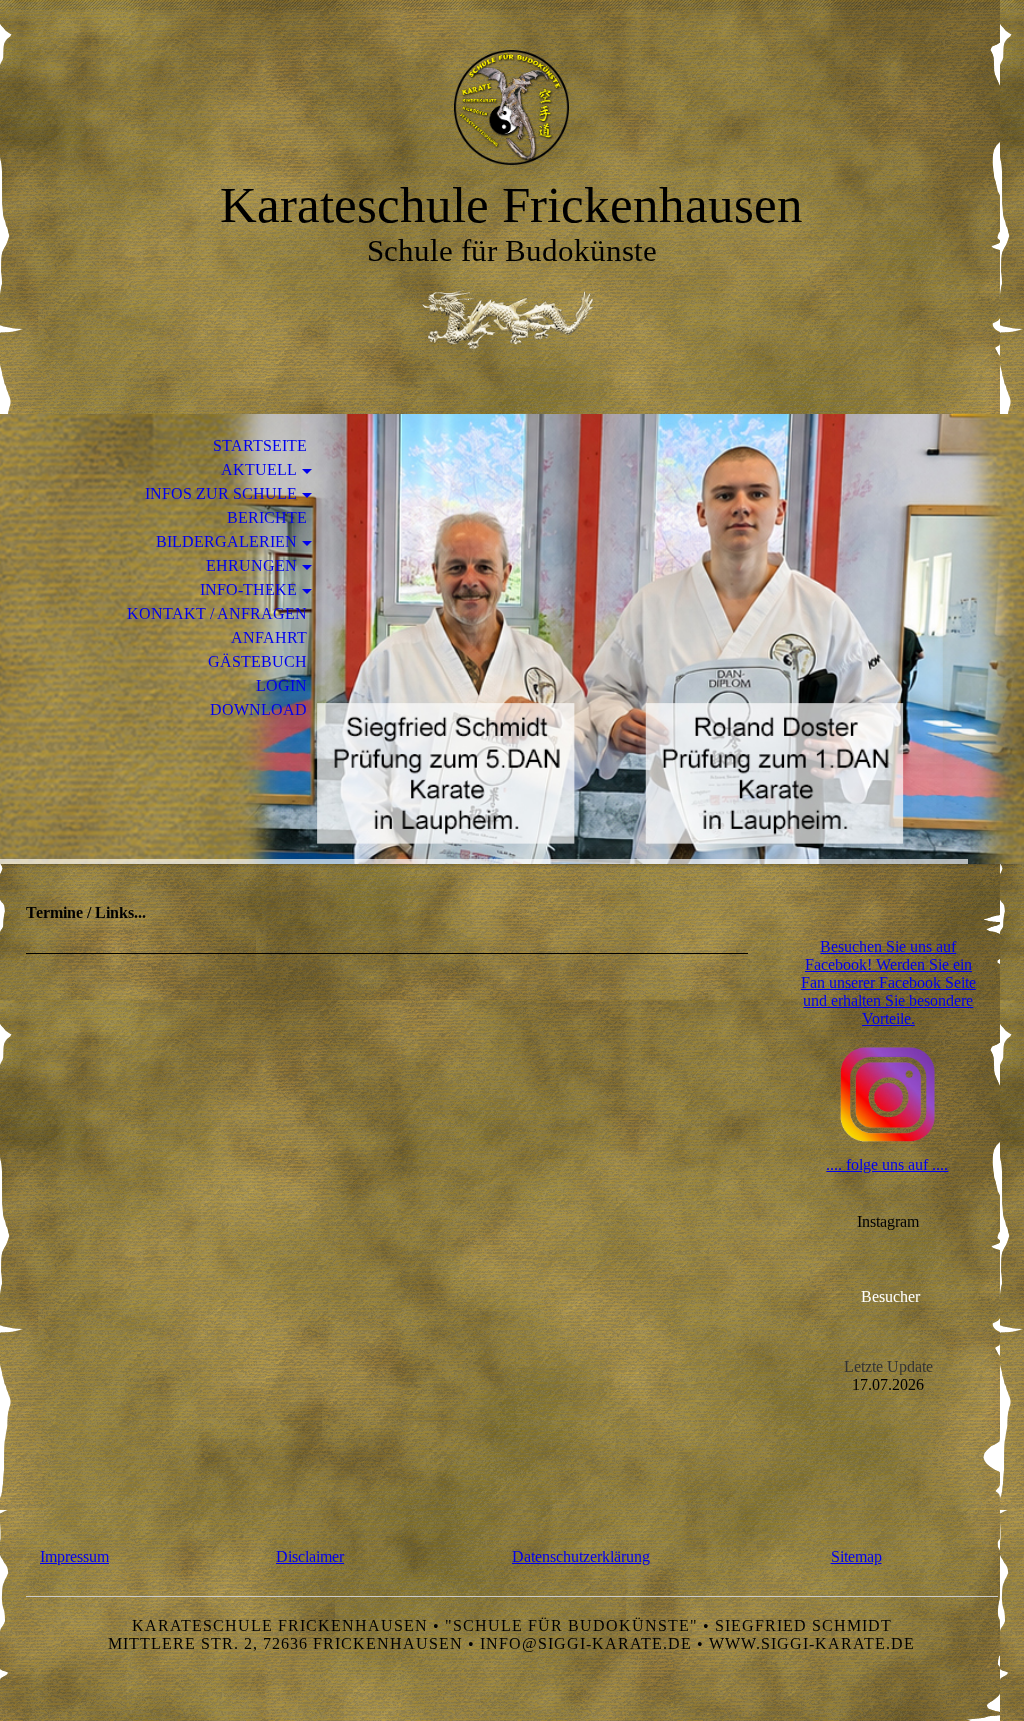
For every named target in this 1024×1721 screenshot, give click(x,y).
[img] (512, 107)
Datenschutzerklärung (581, 1556)
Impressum (74, 1556)
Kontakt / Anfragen (217, 613)
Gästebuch (257, 661)
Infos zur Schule (221, 493)
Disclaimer (310, 1556)
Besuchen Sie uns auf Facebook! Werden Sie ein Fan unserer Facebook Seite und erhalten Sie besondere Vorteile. (888, 982)
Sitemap (856, 1556)
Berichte (267, 517)
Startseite (260, 445)
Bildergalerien (226, 541)
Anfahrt (269, 637)
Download (258, 709)
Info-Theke (248, 589)
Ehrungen (251, 565)
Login (281, 685)
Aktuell (259, 469)
